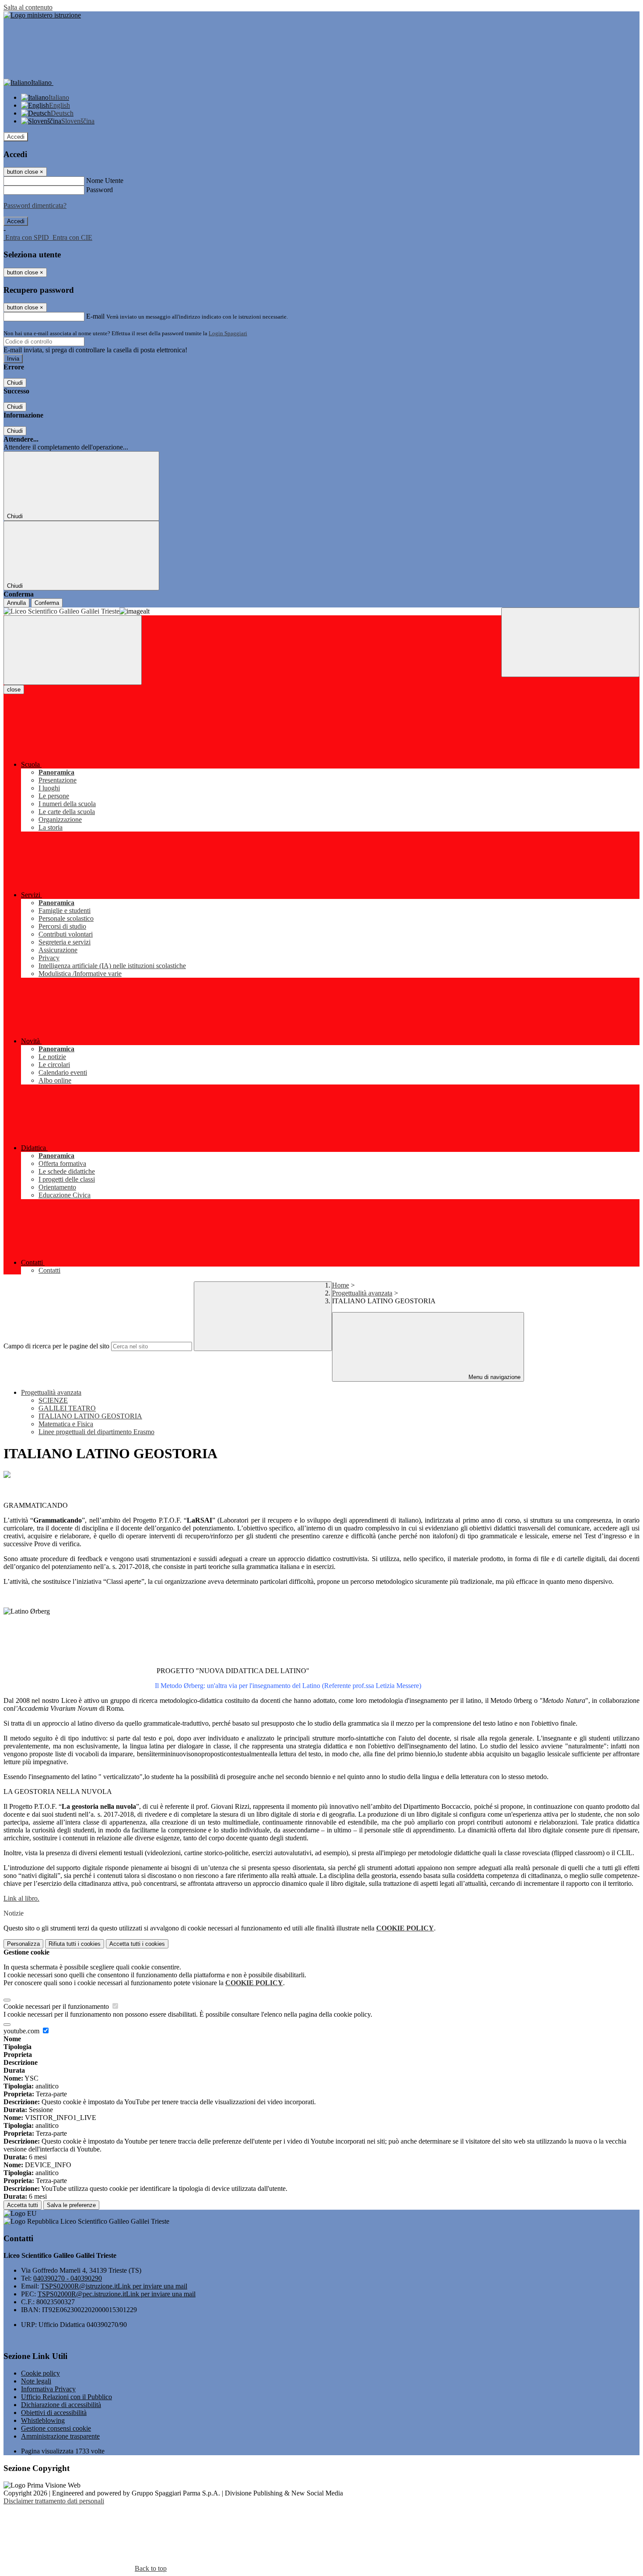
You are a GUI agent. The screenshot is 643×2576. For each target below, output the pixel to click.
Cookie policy (40, 2373)
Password (100, 190)
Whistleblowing (43, 2420)
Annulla (16, 603)
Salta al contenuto (28, 7)
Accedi (16, 137)
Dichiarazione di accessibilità (61, 2405)
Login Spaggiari (228, 333)
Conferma (47, 603)
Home (341, 1285)
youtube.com (22, 2031)
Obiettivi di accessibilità (54, 2413)
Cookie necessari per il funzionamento (57, 2006)
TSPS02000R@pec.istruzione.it (117, 2294)
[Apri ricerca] (570, 642)
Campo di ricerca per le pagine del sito (56, 1346)
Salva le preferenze (71, 2205)
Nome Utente (105, 181)
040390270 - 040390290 (68, 2278)
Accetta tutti (137, 1944)
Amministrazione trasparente (60, 2436)
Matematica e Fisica (66, 1424)
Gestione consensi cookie (56, 2428)
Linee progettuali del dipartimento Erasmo (96, 1432)
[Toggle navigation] (73, 650)
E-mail (95, 316)
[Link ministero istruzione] (42, 15)
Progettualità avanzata (362, 1293)
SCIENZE (53, 1400)
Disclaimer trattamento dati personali (54, 2501)
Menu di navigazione (494, 1377)
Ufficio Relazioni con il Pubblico (66, 2397)
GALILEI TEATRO (67, 1408)
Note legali (36, 2381)
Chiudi (15, 383)
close (14, 690)
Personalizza (23, 1944)
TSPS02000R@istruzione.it (114, 2286)
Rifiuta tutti (75, 1944)
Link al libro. (21, 1898)
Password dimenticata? (35, 205)
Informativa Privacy (48, 2389)
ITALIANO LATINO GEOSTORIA (90, 1416)
